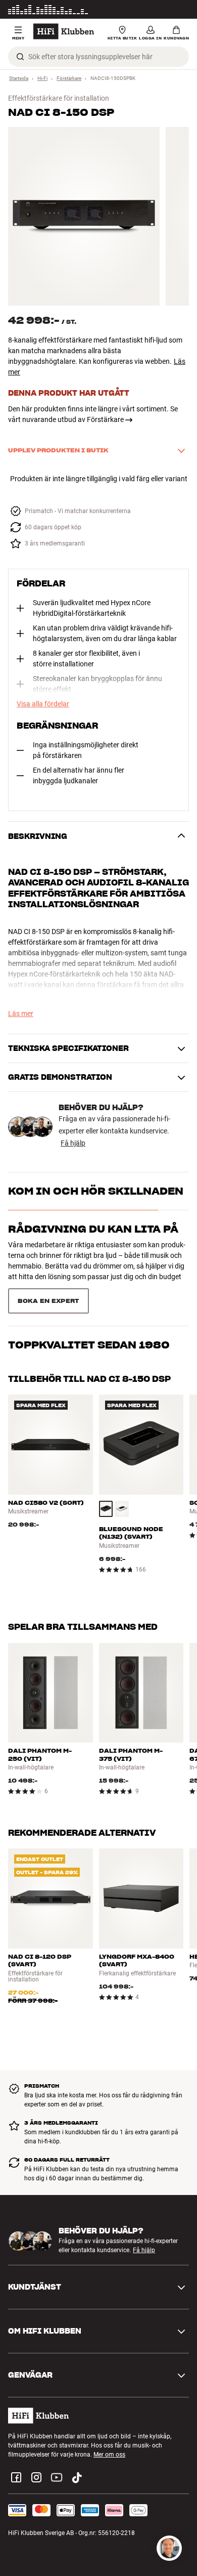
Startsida (19, 78)
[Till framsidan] (64, 31)
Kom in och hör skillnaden (96, 1191)
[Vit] (122, 1484)
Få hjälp (73, 1143)
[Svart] (106, 1484)
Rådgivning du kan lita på (93, 1229)
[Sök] (20, 57)
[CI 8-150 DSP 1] (84, 216)
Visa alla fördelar (43, 704)
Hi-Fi (42, 78)
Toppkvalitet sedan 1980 (89, 1291)
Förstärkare (69, 78)
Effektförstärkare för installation (59, 98)
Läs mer (178, 10)
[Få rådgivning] (169, 2548)
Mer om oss (109, 2430)
